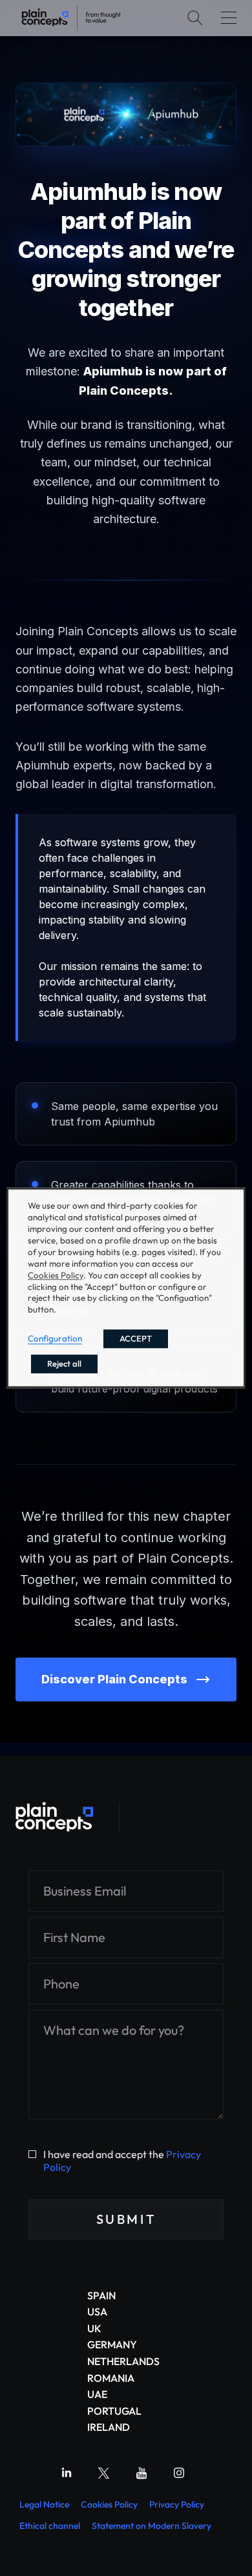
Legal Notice (44, 2504)
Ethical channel (50, 2526)
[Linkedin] (67, 2473)
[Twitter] (104, 2473)
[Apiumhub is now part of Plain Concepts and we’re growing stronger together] (71, 18)
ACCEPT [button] (136, 1339)
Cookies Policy (109, 2504)
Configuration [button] (55, 1339)
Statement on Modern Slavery (152, 2526)
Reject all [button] (64, 1364)
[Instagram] (179, 2473)
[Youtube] (142, 2473)
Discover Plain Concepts (114, 1679)
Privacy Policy (177, 2504)
